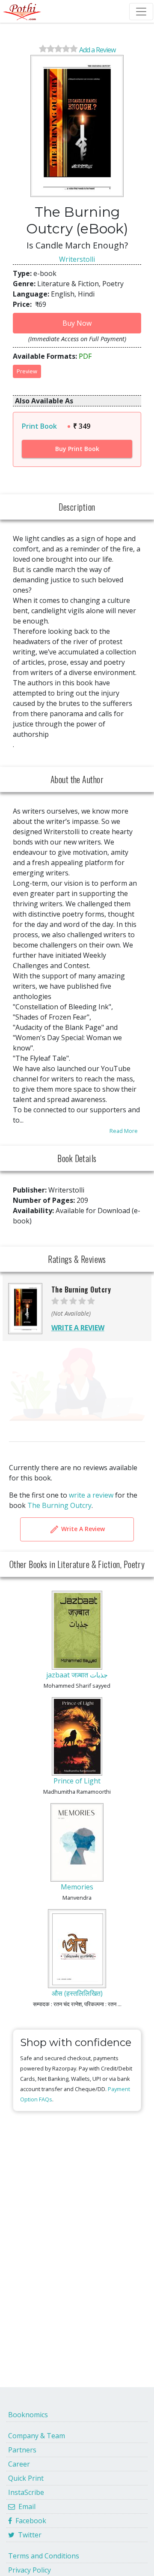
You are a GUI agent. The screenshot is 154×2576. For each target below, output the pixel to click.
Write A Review (82, 1529)
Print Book (39, 426)
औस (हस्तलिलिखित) (77, 1993)
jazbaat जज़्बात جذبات (77, 1675)
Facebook (29, 2521)
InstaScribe (26, 2492)
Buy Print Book (77, 449)
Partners (22, 2450)
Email (25, 2506)
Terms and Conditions (44, 2556)
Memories (77, 1887)
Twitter (28, 2535)
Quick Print (26, 2478)
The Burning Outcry (59, 1505)
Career (19, 2464)
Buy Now (77, 323)
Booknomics (28, 2415)
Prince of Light (77, 1781)
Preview (27, 371)
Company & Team (37, 2436)
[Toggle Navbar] (141, 12)
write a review (91, 1495)
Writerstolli (77, 259)
